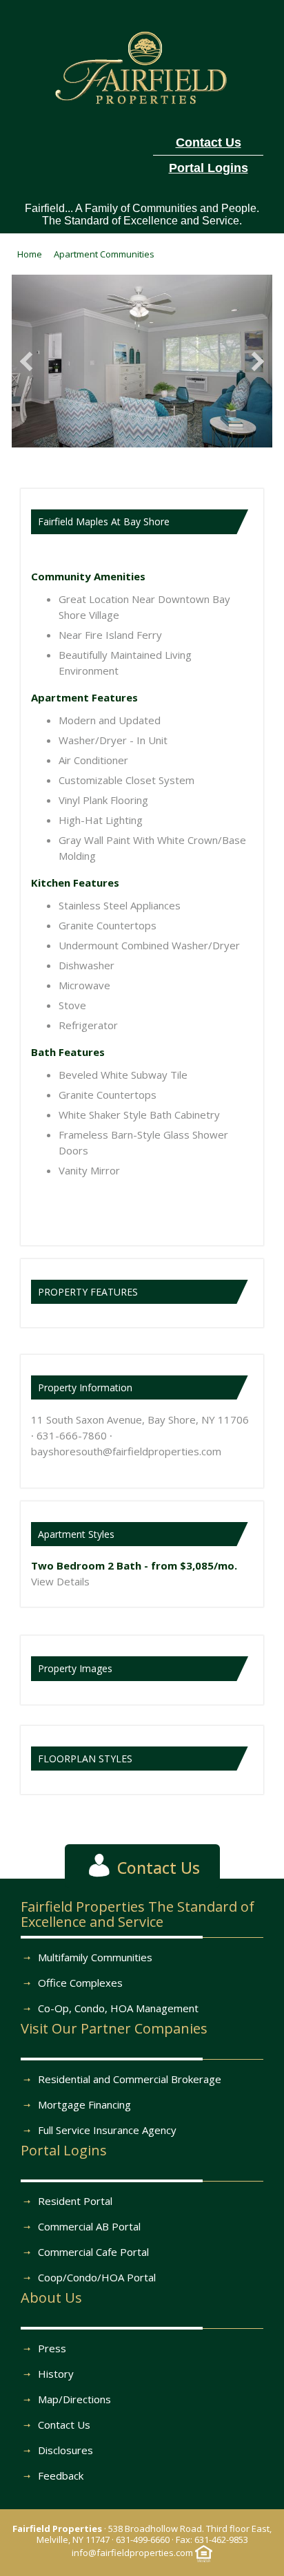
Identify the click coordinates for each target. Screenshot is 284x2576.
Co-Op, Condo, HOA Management (118, 2008)
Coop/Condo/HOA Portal (97, 2277)
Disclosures (65, 2450)
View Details (60, 1581)
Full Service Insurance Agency (107, 2130)
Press (52, 2348)
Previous (30, 361)
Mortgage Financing (84, 2104)
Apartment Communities (104, 254)
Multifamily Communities (95, 1957)
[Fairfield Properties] (142, 65)
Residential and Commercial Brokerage (130, 2079)
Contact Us (64, 2425)
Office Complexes (80, 1983)
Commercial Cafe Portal (93, 2252)
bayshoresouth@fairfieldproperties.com (126, 1451)
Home (30, 254)
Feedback (61, 2475)
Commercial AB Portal (89, 2226)
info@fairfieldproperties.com (132, 2553)
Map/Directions (74, 2399)
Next (254, 361)
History (56, 2374)
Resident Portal (75, 2201)
